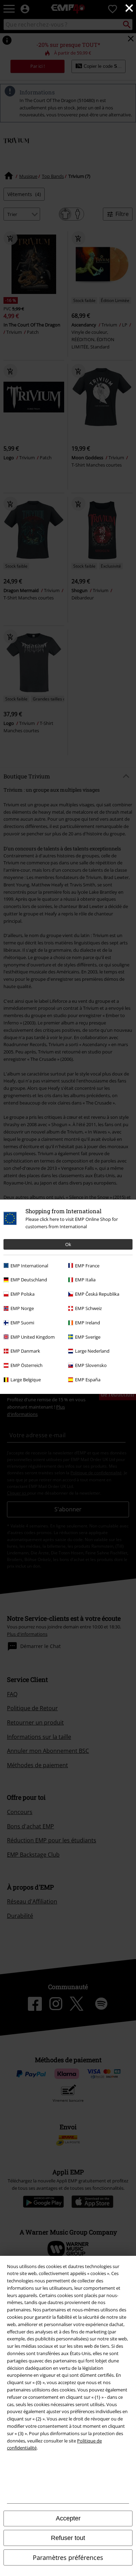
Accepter (68, 2518)
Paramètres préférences (68, 2557)
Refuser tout (68, 2538)
